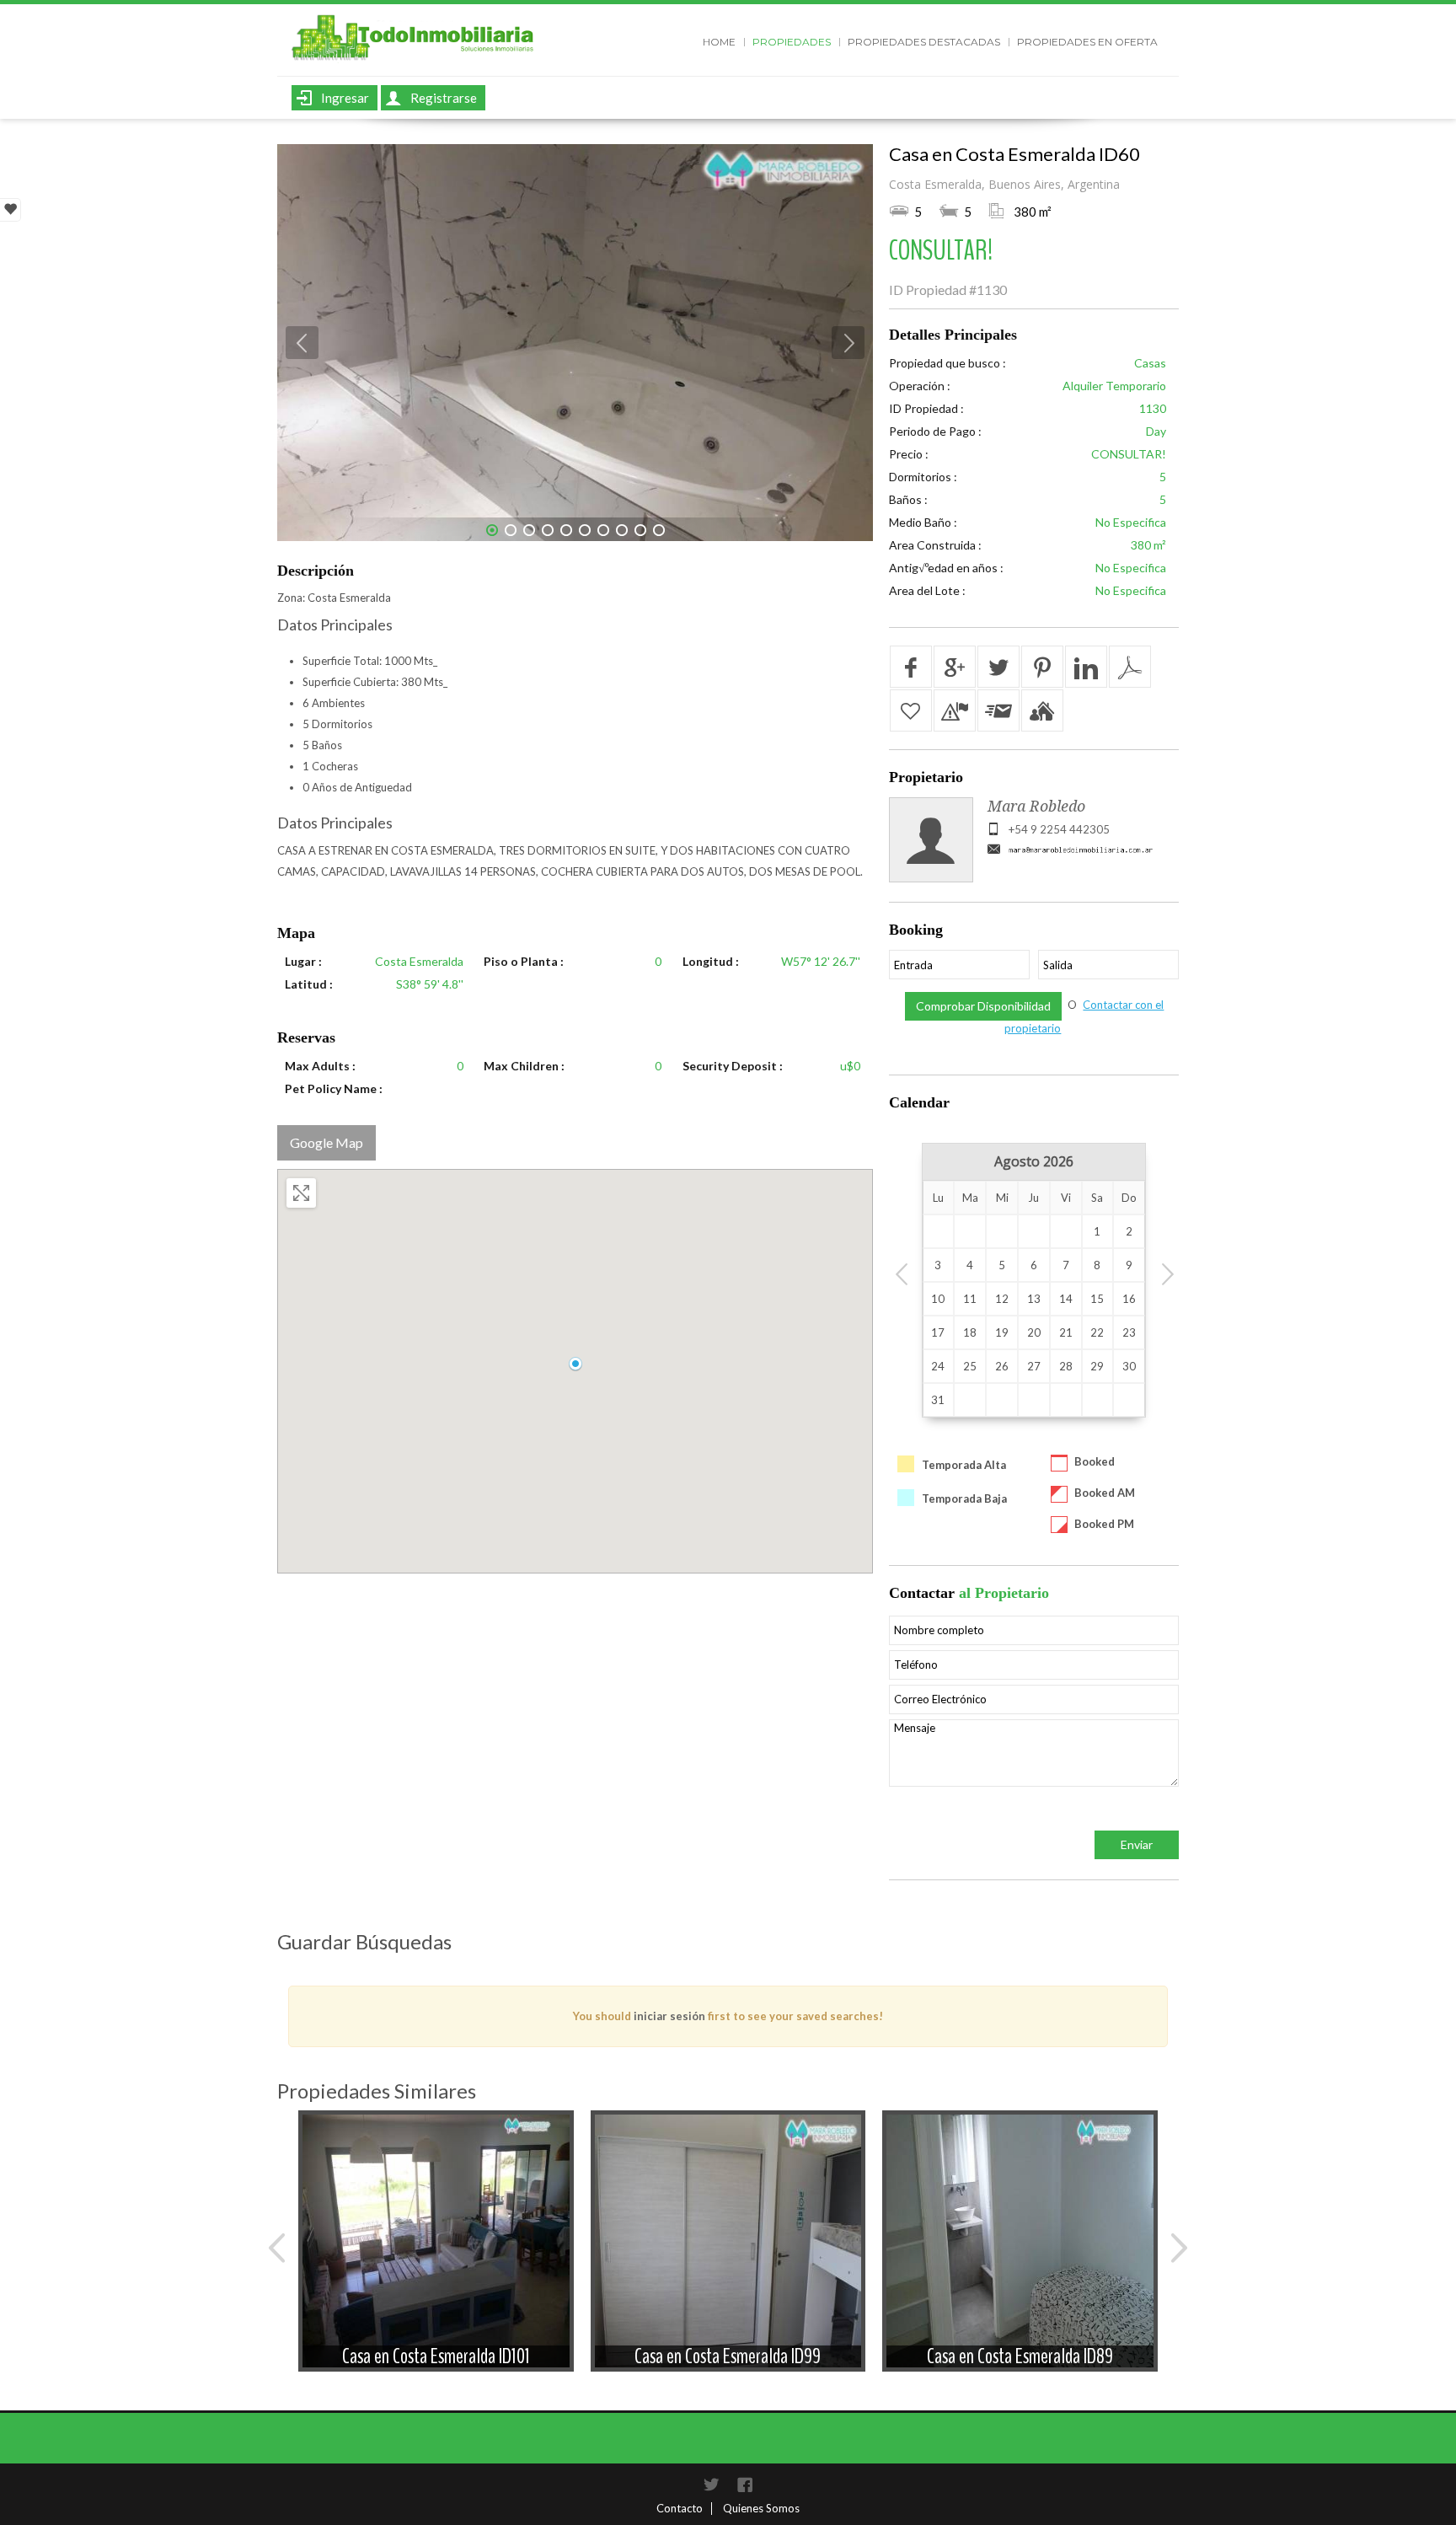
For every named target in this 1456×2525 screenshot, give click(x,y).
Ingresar (345, 98)
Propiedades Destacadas (924, 42)
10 (659, 530)
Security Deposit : (733, 1066)
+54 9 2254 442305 (1059, 829)
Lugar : (303, 961)
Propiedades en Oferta (1087, 42)
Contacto (680, 2508)
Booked (1095, 1461)
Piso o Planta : (524, 961)
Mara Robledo (1036, 806)
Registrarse (444, 98)
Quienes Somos (761, 2508)
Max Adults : (320, 1066)
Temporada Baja (964, 1498)
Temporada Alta (964, 1465)
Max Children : (524, 1066)
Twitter (711, 2485)
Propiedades (792, 42)
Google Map (327, 1142)
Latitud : (309, 984)
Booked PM (1104, 1524)
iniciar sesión (669, 2016)
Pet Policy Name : (334, 1088)
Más (436, 2207)
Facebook (745, 2485)
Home (719, 42)
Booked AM (1105, 1493)
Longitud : (711, 961)
